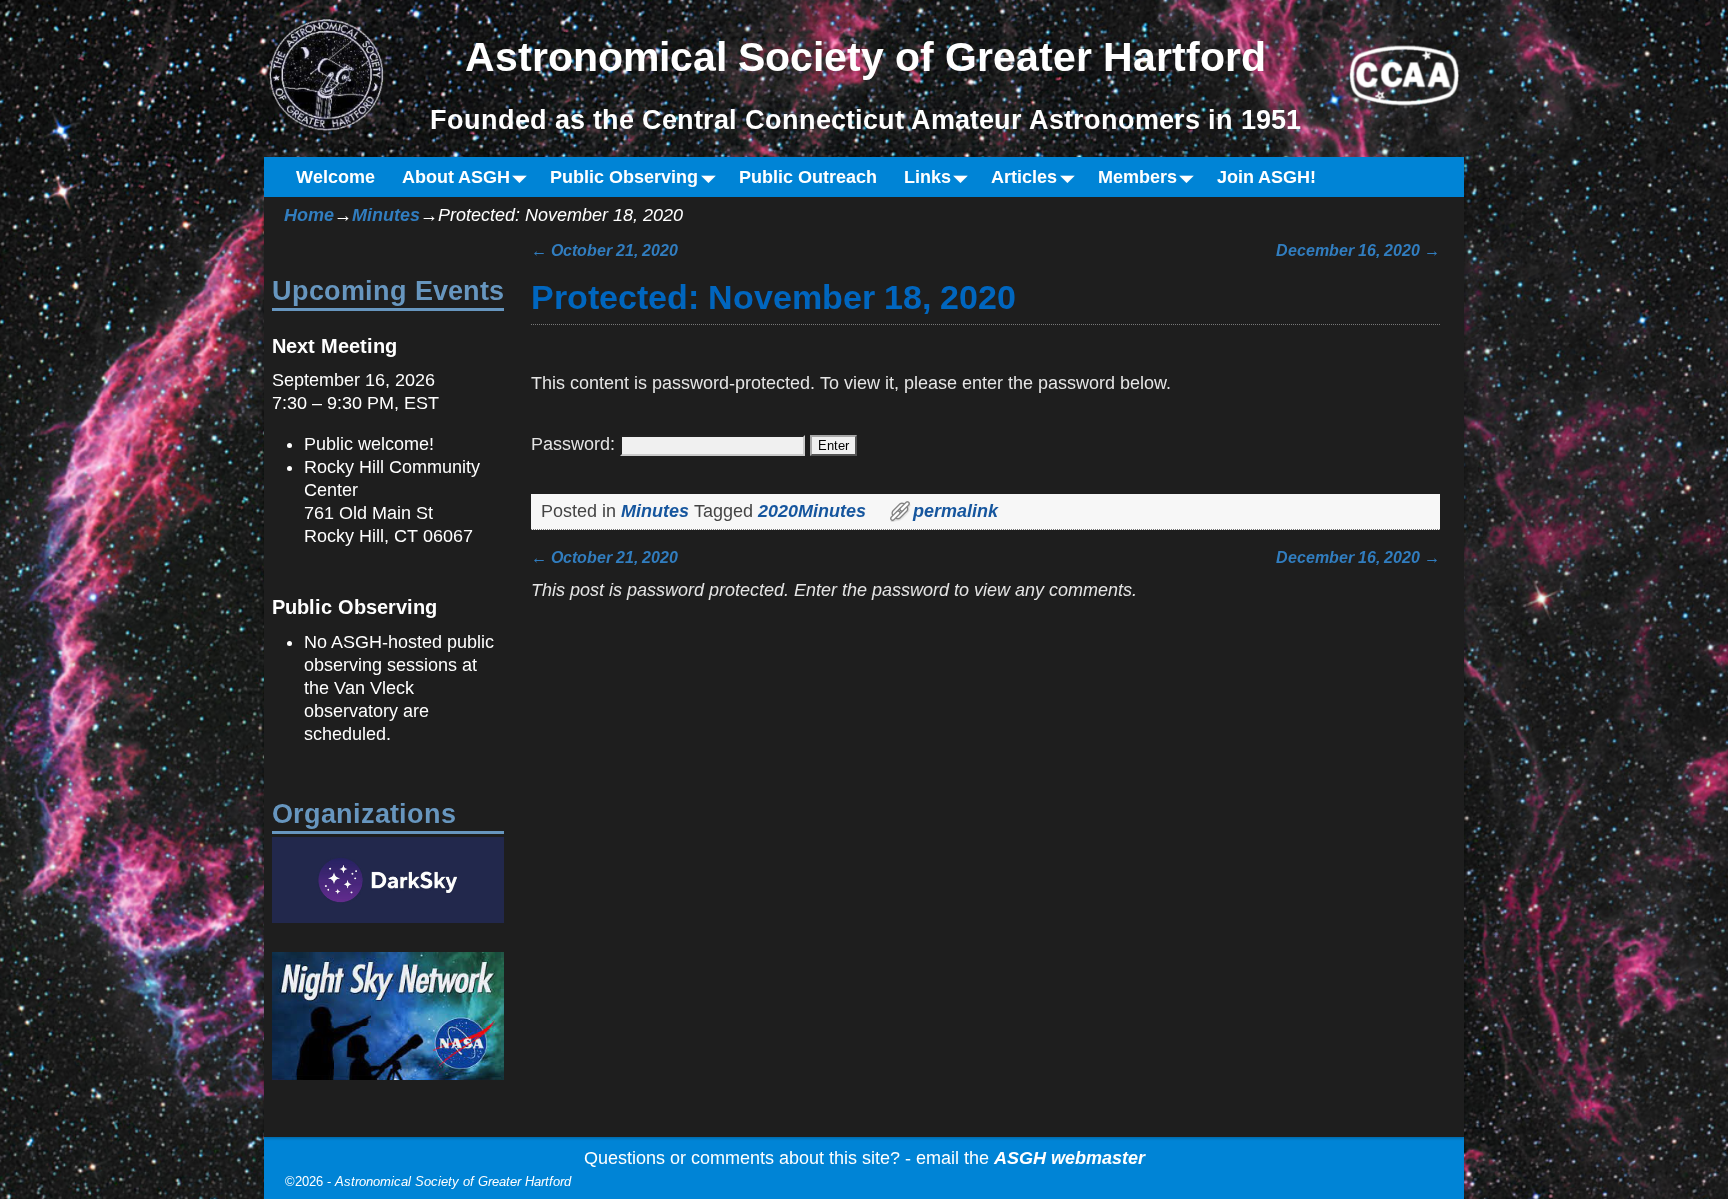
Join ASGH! (1266, 177)
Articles (1024, 177)
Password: (575, 444)
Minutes (386, 215)
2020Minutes (812, 511)
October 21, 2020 (604, 250)
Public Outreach (808, 177)
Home (309, 215)
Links (927, 177)
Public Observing (624, 177)
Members (1137, 177)
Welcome (335, 177)
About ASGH (456, 177)
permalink (955, 511)
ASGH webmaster (1069, 1158)
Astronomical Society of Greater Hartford (453, 1181)
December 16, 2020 (1358, 250)
